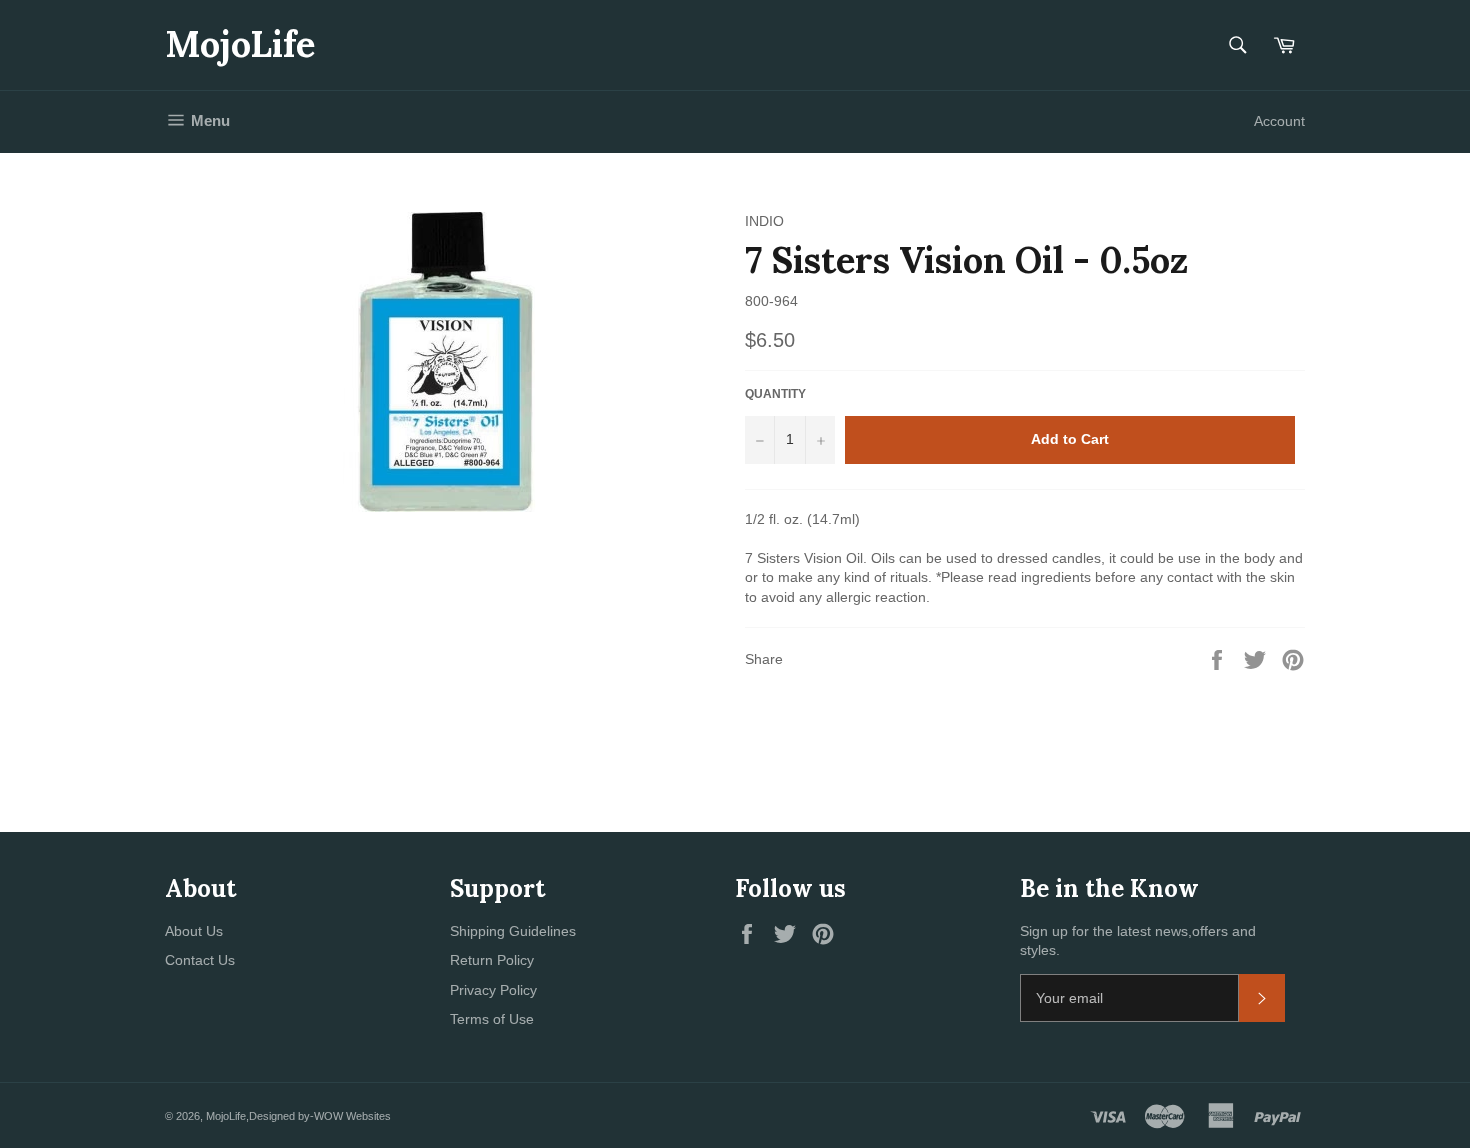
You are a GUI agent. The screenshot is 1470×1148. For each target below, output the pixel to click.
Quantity (775, 394)
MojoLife (240, 44)
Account (1279, 121)
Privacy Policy (493, 990)
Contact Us (200, 960)
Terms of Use (492, 1019)
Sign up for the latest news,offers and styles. (1138, 940)
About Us (194, 931)
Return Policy (492, 960)
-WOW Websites (350, 1116)
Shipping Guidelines (513, 931)
